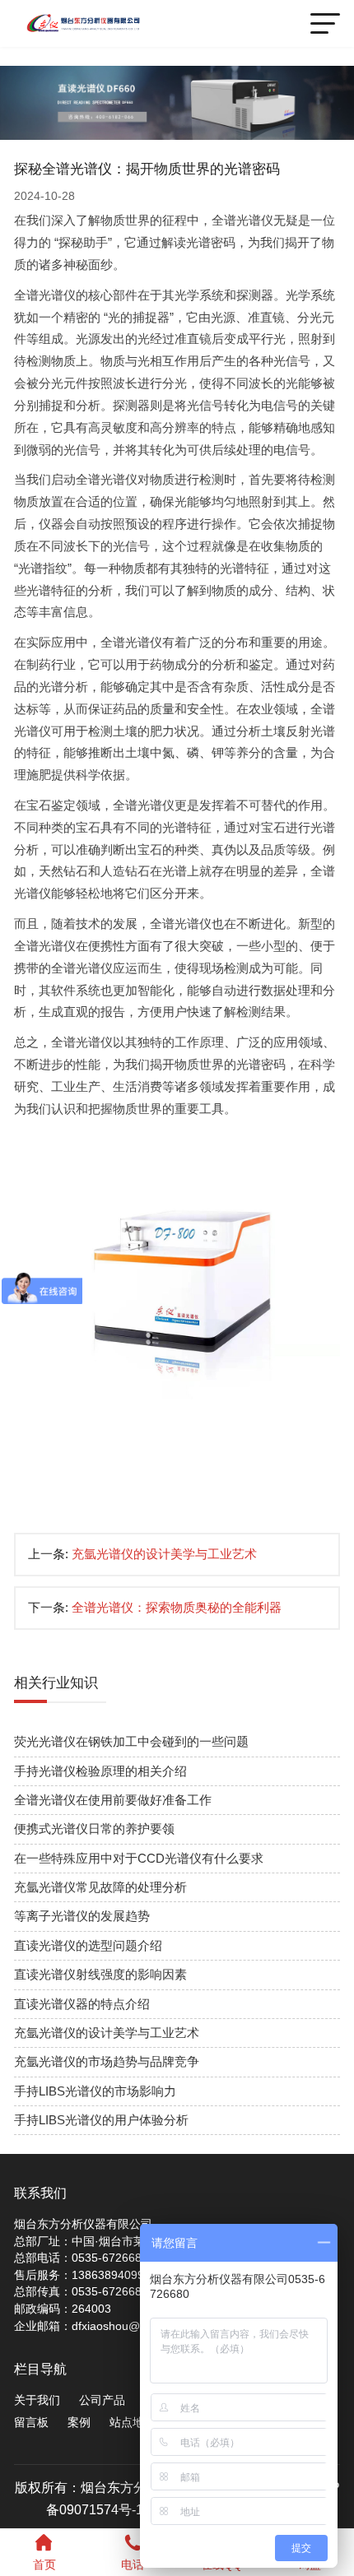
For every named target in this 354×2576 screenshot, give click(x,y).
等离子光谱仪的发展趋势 (82, 1916)
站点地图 (133, 2423)
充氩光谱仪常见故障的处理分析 (100, 1887)
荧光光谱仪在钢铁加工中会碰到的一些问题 (131, 1742)
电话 (133, 2565)
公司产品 (102, 2400)
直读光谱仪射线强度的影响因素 (100, 1975)
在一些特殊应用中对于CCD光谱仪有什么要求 (139, 1859)
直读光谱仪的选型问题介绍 (88, 1946)
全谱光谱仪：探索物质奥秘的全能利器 (177, 1608)
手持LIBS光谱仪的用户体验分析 (101, 2120)
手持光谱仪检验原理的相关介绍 (100, 1771)
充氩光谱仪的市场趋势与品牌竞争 (107, 2062)
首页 (44, 2565)
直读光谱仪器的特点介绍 (82, 2004)
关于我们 (37, 2400)
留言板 (31, 2423)
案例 (79, 2423)
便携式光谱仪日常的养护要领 (94, 1829)
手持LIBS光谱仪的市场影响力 (95, 2091)
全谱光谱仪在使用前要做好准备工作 (113, 1800)
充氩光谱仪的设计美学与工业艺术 (164, 1554)
